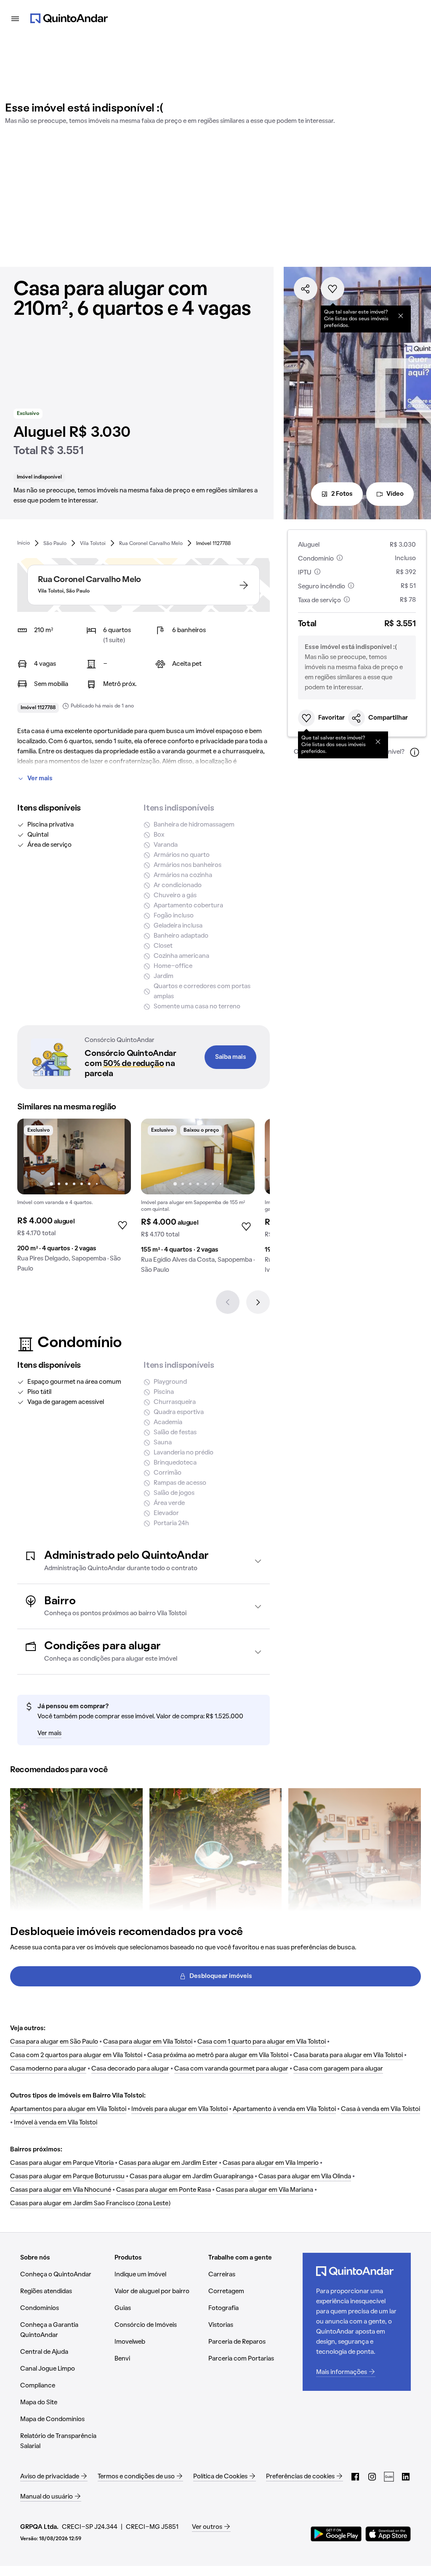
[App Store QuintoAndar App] (388, 2534)
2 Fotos (342, 494)
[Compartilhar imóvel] (306, 289)
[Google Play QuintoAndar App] (336, 2534)
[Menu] (15, 19)
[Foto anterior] (32, 1156)
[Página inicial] (69, 19)
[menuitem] (24, 543)
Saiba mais (231, 1057)
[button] (144, 1561)
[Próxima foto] (116, 1156)
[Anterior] (228, 1302)
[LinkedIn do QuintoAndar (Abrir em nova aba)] (406, 2477)
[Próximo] (258, 1302)
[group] (74, 1199)
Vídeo (395, 494)
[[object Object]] (401, 316)
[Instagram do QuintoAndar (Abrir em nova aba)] (372, 2477)
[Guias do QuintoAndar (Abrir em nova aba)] (389, 2477)
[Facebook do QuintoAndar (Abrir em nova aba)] (355, 2477)
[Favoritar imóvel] (333, 289)
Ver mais (40, 779)
